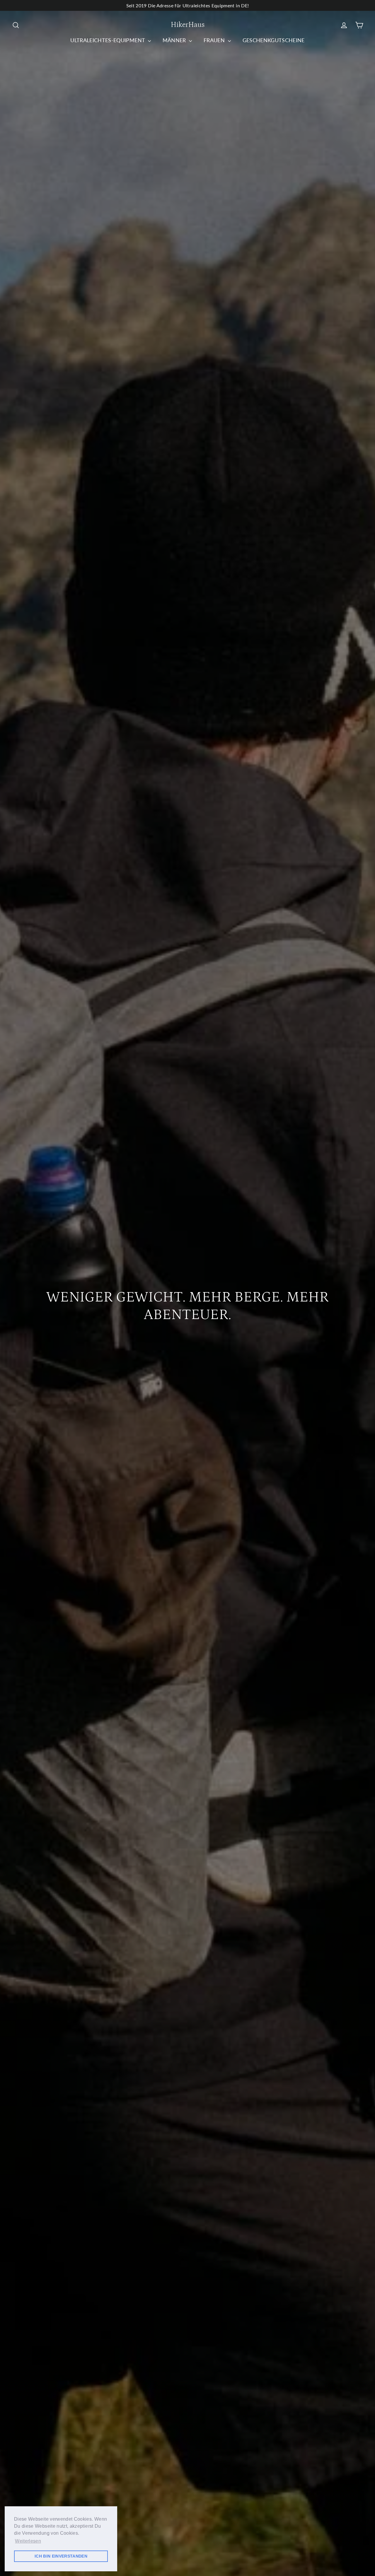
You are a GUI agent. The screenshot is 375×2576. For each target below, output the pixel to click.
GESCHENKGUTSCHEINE (274, 40)
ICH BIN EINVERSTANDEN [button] (61, 2556)
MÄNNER (175, 40)
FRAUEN (215, 40)
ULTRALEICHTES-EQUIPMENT (108, 40)
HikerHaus (188, 25)
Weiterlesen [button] (28, 2541)
